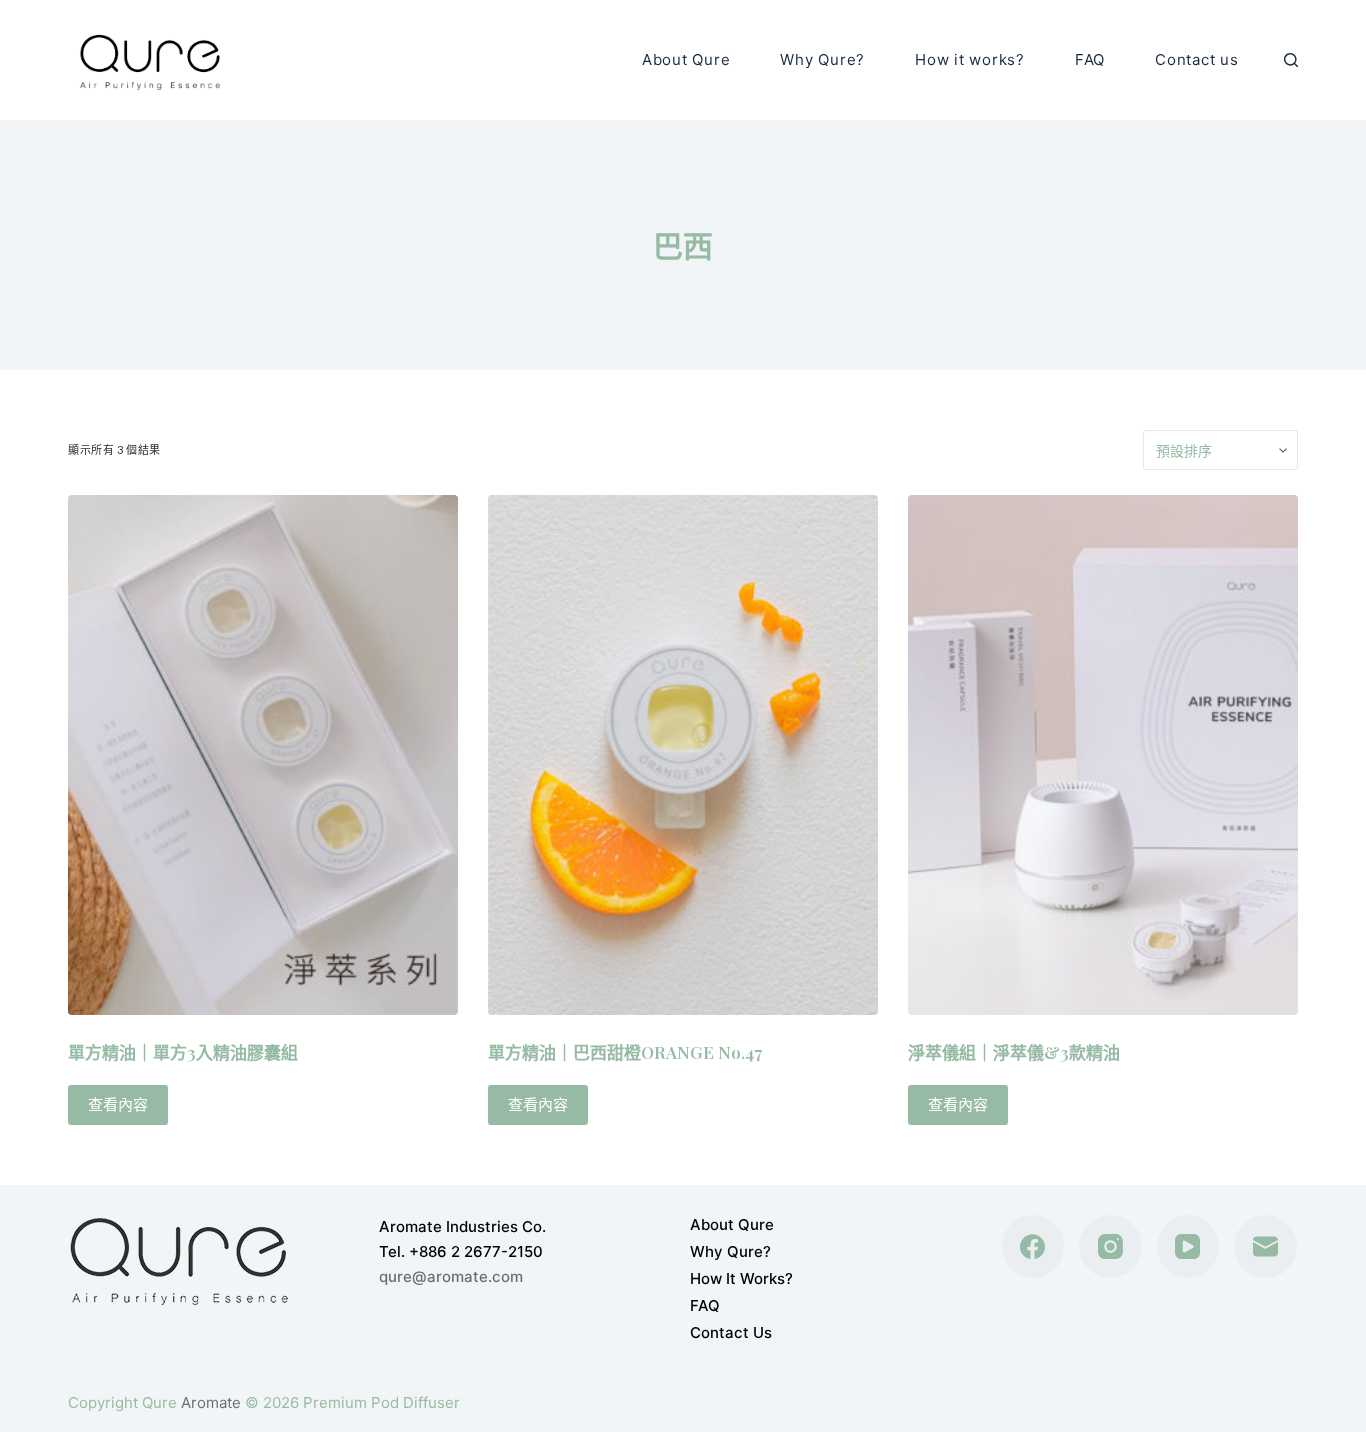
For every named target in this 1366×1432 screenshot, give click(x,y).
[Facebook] (1033, 1246)
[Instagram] (1110, 1246)
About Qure (686, 59)
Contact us (1197, 59)
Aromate (211, 1402)
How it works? (970, 59)
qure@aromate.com (451, 1276)
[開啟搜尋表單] (1291, 60)
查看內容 (118, 1104)
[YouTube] (1188, 1246)
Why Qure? (822, 59)
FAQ (1090, 59)
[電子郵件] (1265, 1246)
